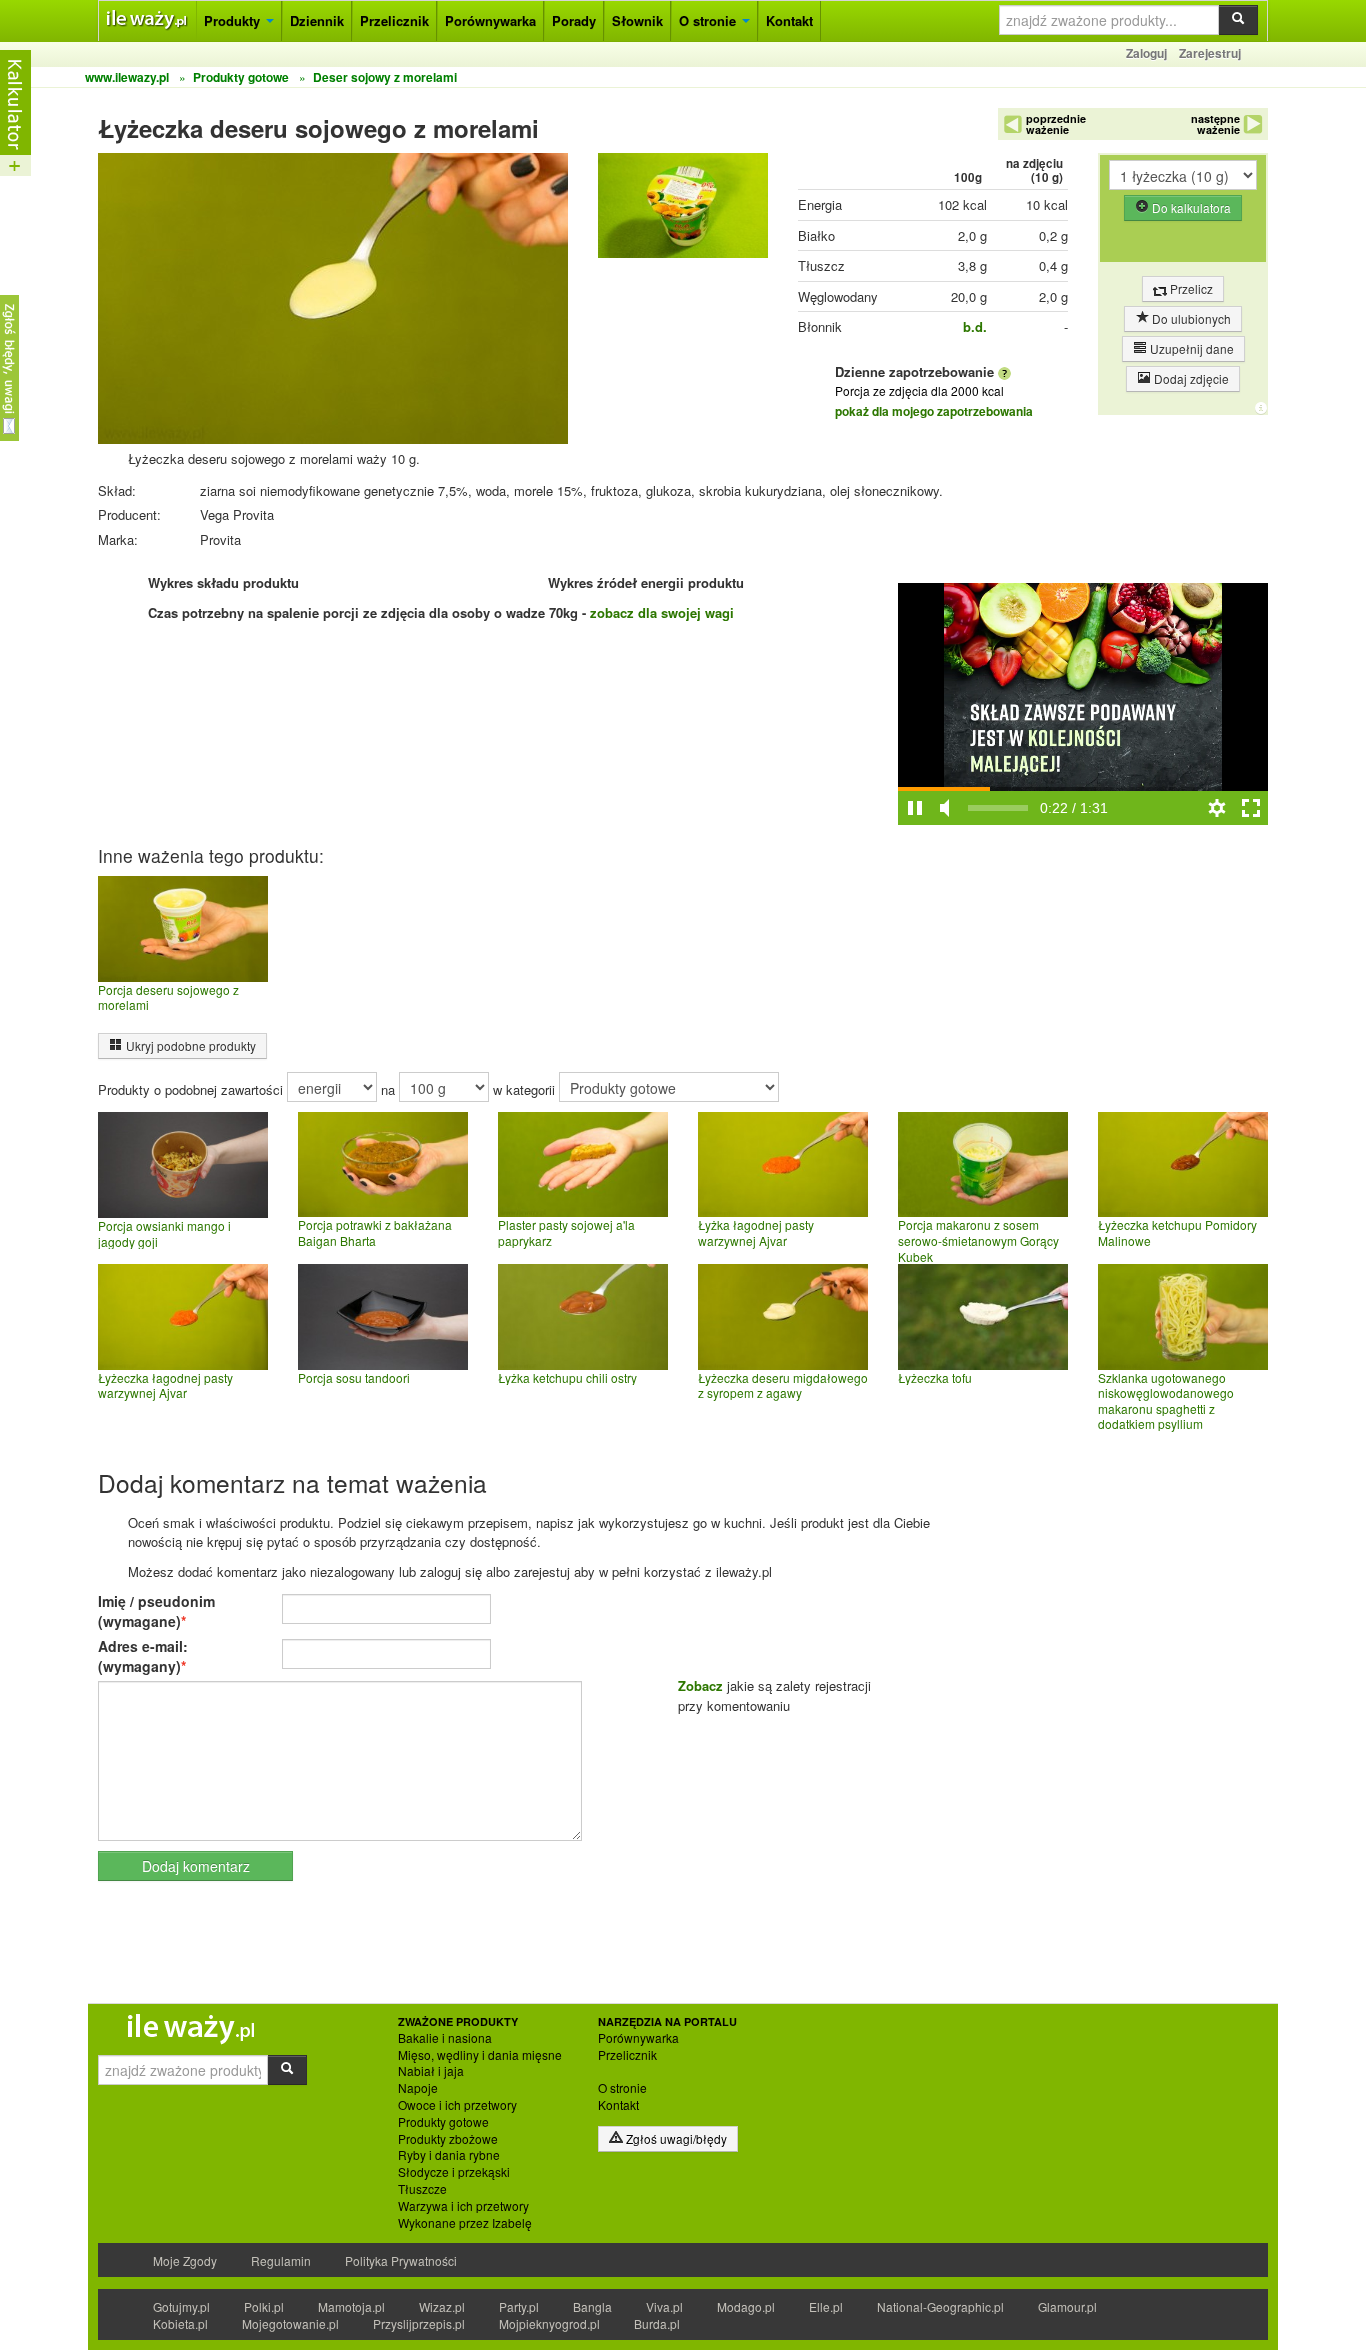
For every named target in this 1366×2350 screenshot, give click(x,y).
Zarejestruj (1210, 53)
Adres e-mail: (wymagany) (143, 1656)
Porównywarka (490, 20)
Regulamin (281, 2260)
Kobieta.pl (180, 2323)
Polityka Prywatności (401, 2260)
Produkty (234, 20)
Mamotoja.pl (351, 2306)
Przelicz (1190, 288)
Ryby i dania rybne (449, 2155)
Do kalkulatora (1190, 207)
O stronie (709, 20)
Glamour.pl (1067, 2306)
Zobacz (700, 1685)
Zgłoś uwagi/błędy (675, 2138)
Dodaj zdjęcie (1190, 378)
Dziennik (317, 20)
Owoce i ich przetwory (457, 2105)
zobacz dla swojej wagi (662, 612)
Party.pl (519, 2306)
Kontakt (789, 20)
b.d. (975, 326)
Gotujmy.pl (181, 2306)
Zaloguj (1146, 53)
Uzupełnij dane (1190, 348)
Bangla (592, 2306)
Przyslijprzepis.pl (419, 2323)
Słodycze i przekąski (454, 2172)
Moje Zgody (185, 2260)
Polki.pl (264, 2306)
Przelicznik (394, 20)
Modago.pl (746, 2306)
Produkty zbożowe (448, 2139)
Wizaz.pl (442, 2306)
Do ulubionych (1190, 318)
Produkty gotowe (443, 2122)
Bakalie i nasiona (445, 2038)
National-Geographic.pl (940, 2306)
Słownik (637, 20)
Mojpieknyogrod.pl (549, 2323)
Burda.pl (657, 2323)
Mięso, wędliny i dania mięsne (480, 2055)
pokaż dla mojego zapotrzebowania (934, 411)
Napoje (418, 2088)
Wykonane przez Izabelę (465, 2223)
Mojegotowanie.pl (290, 2323)
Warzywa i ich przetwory (463, 2206)
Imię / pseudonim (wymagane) (156, 1611)
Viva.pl (664, 2306)
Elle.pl (826, 2306)
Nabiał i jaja (431, 2071)
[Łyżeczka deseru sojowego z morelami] (683, 210)
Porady (574, 20)
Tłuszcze (422, 2189)
